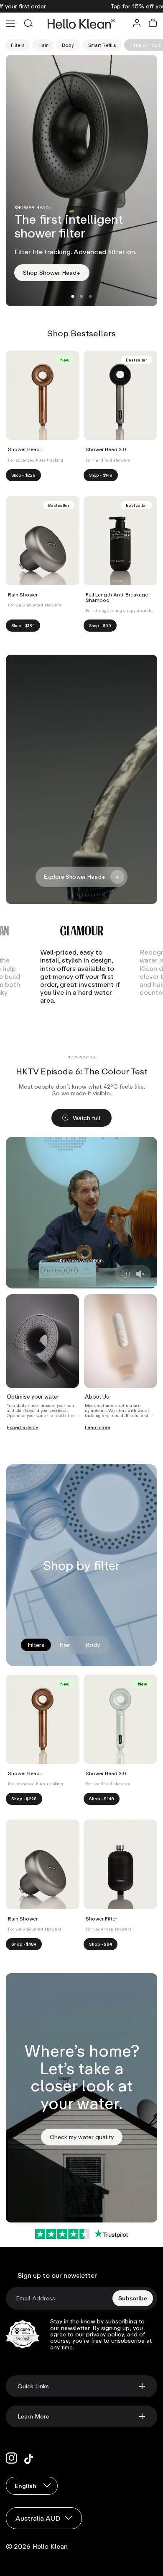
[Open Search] (28, 24)
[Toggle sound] (140, 1274)
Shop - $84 (101, 1944)
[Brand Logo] (82, 931)
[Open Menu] (10, 24)
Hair (43, 45)
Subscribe (133, 2298)
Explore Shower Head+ (75, 877)
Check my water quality (86, 2139)
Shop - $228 (23, 475)
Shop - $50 (100, 625)
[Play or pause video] (126, 1274)
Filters (18, 45)
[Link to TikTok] (30, 2458)
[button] (153, 24)
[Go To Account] (137, 24)
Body (68, 45)
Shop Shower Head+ (56, 275)
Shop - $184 (23, 625)
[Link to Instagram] (12, 2458)
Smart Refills (102, 45)
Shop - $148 (101, 475)
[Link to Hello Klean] (82, 24)
